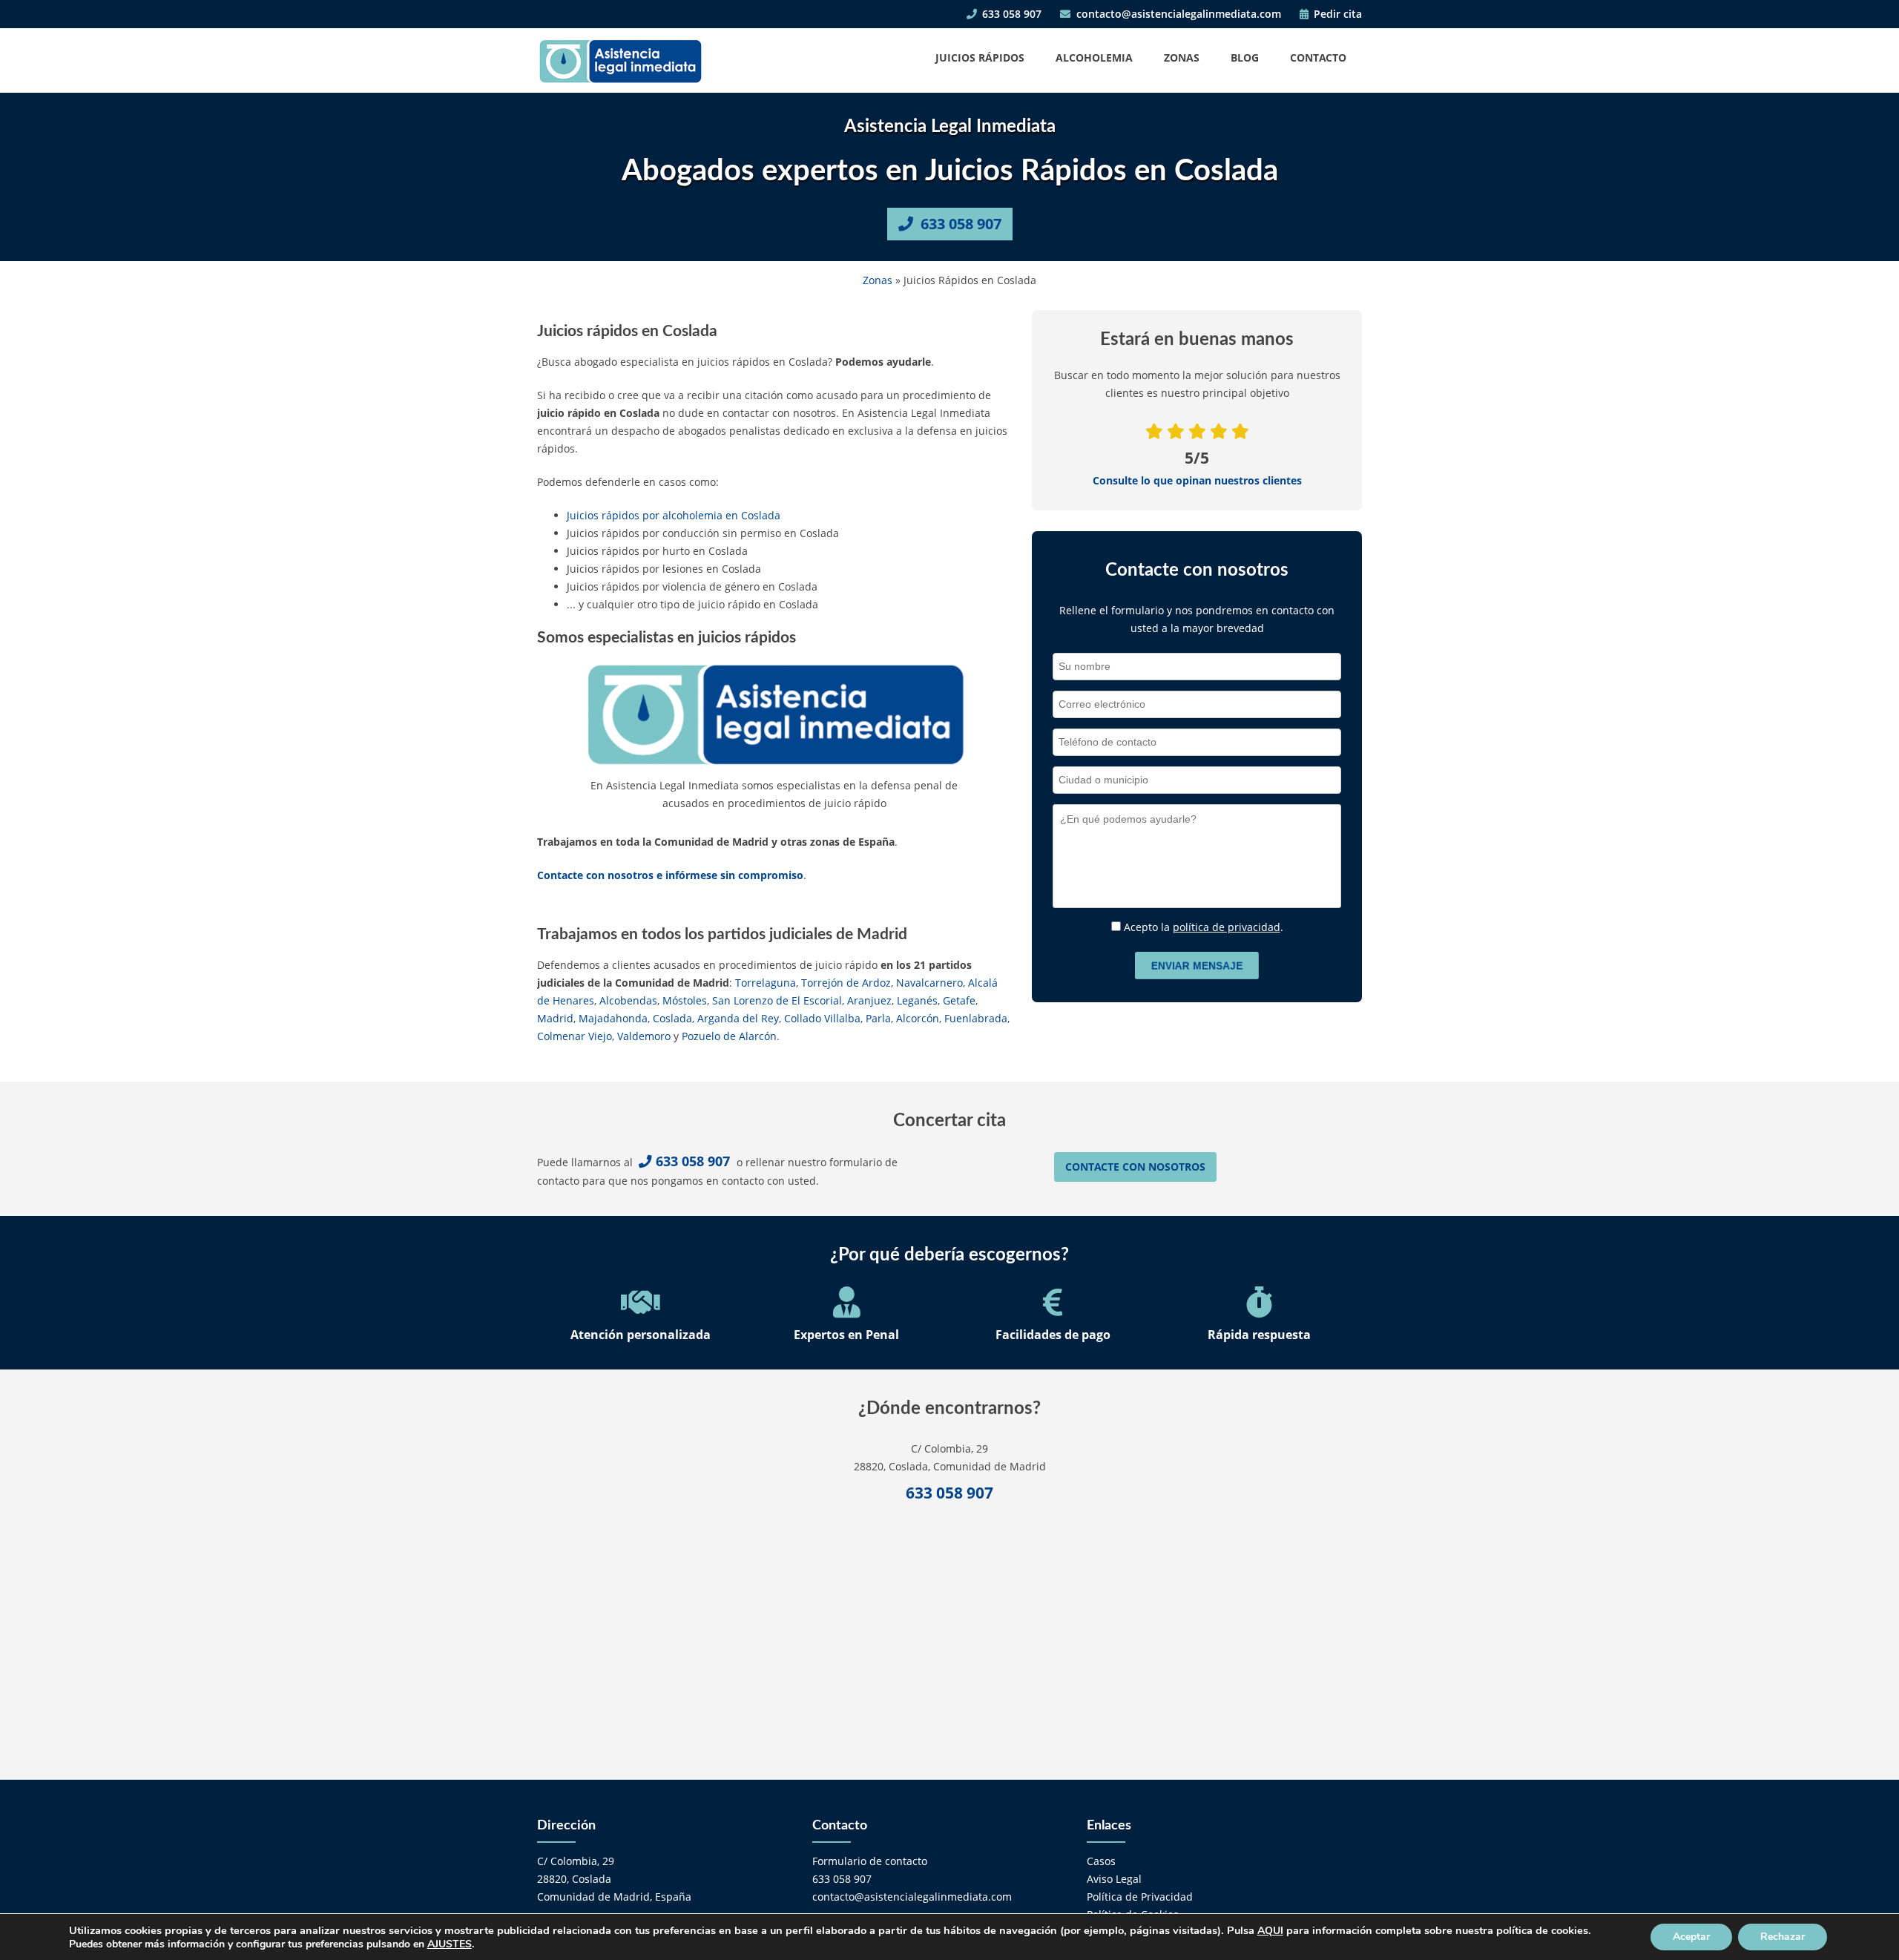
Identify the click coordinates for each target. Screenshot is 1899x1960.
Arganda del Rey (738, 1018)
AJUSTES (450, 1944)
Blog (1245, 57)
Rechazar (1783, 1937)
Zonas (1182, 57)
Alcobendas (628, 1000)
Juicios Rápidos (980, 57)
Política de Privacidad (1140, 1897)
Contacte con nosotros (1135, 1167)
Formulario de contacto (870, 1861)
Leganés (917, 1000)
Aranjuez (869, 1000)
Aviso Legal (1114, 1879)
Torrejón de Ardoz (846, 983)
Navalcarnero (929, 983)
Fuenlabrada (976, 1018)
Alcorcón (918, 1018)
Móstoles (685, 1000)
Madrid (555, 1018)
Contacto (1318, 57)
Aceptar (1691, 1937)
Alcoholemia (1094, 57)
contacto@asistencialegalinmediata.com (1177, 14)
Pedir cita (1336, 14)
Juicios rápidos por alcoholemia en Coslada (674, 515)
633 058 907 (1010, 14)
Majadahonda (613, 1018)
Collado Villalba (822, 1018)
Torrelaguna (766, 983)
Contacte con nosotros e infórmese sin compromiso (670, 875)
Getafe (959, 1000)
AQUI (1270, 1931)
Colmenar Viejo (575, 1036)
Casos (1101, 1861)
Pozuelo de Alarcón (729, 1036)
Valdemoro (644, 1036)
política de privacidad (1227, 927)
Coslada (672, 1018)
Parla (878, 1018)
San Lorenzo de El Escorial (777, 1000)
